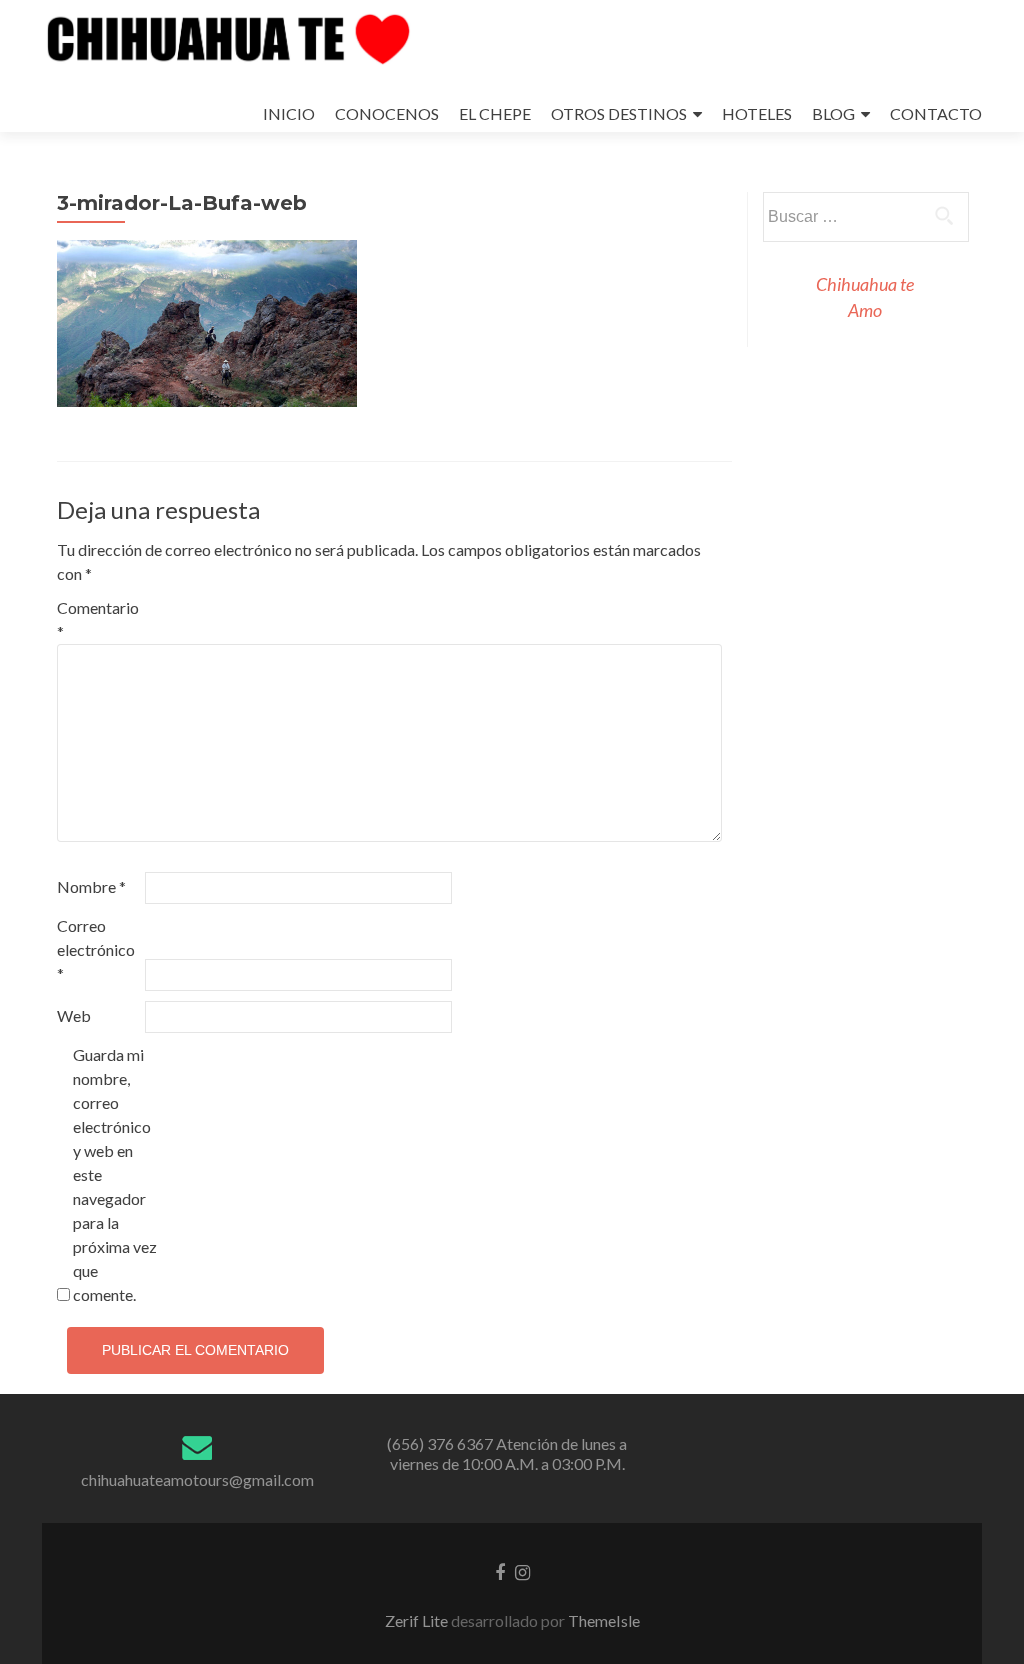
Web (74, 1015)
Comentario (98, 619)
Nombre (91, 886)
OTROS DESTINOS (619, 113)
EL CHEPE (495, 113)
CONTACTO (936, 113)
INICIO (289, 113)
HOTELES (757, 113)
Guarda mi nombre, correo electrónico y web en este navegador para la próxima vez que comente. (115, 1174)
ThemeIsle (604, 1620)
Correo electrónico (96, 949)
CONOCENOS (387, 113)
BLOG (833, 113)
